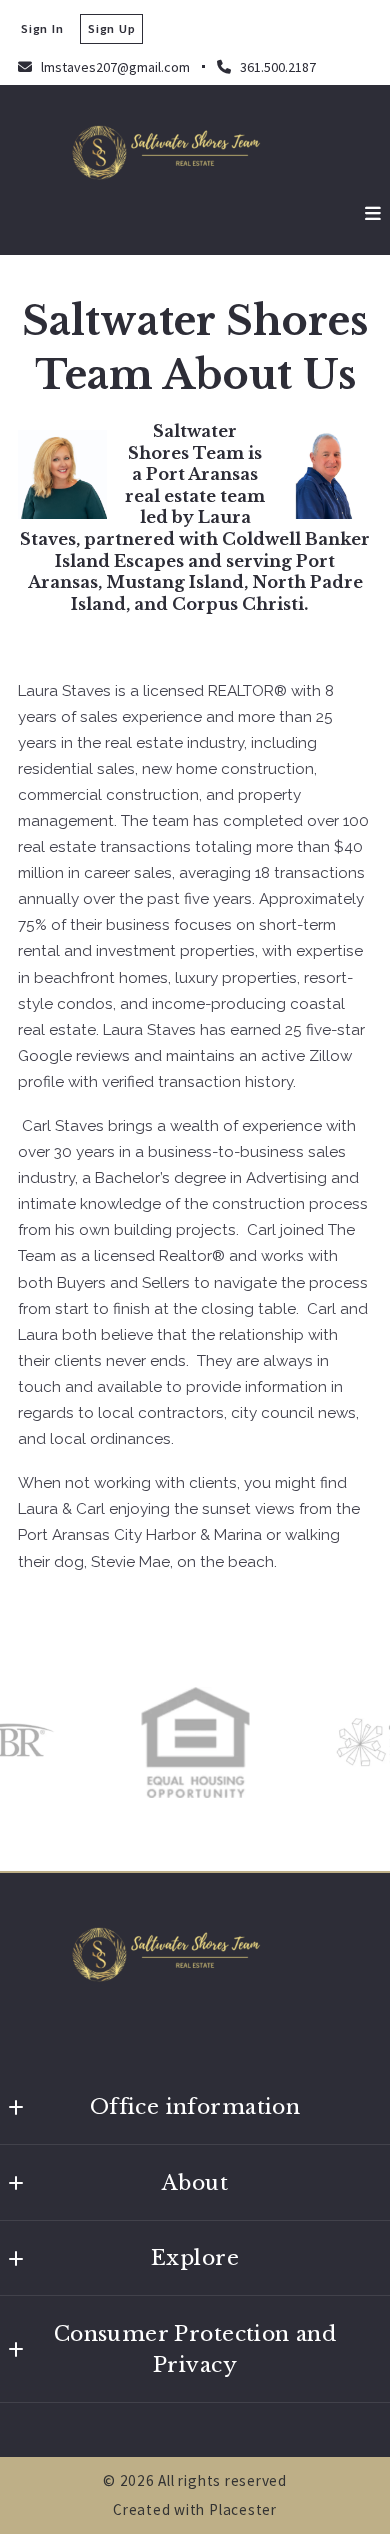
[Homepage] (195, 151)
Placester (243, 2509)
